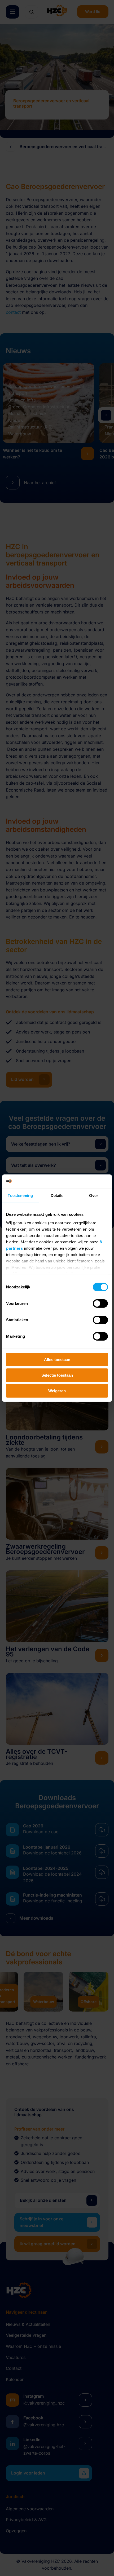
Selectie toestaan (57, 1375)
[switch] (100, 1304)
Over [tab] (94, 1196)
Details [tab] (57, 1196)
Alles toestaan (57, 1360)
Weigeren (57, 1391)
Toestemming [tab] (20, 1196)
